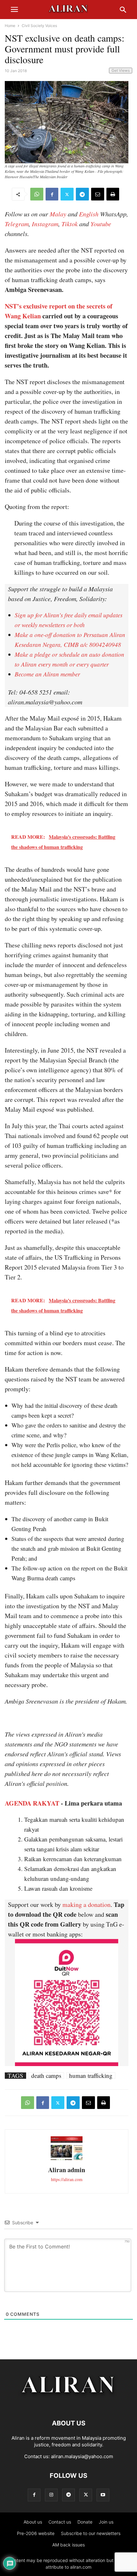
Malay (58, 214)
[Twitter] (67, 194)
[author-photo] (67, 2159)
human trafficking (91, 2076)
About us (33, 2522)
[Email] (98, 194)
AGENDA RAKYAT (32, 1803)
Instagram (45, 224)
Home (10, 26)
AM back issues (68, 2545)
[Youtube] (103, 2495)
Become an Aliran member (47, 674)
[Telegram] (82, 194)
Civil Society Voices (39, 26)
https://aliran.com (67, 2179)
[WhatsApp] (37, 194)
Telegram (17, 224)
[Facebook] (52, 194)
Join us (106, 2522)
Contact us (60, 2522)
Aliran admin (67, 2170)
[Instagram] (51, 2495)
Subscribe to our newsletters (91, 2533)
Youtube (101, 224)
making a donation (87, 1905)
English (89, 214)
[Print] (113, 194)
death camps (46, 2076)
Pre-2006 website (36, 2533)
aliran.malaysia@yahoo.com (82, 2456)
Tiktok (70, 224)
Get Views (121, 70)
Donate (85, 2522)
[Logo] (69, 2404)
